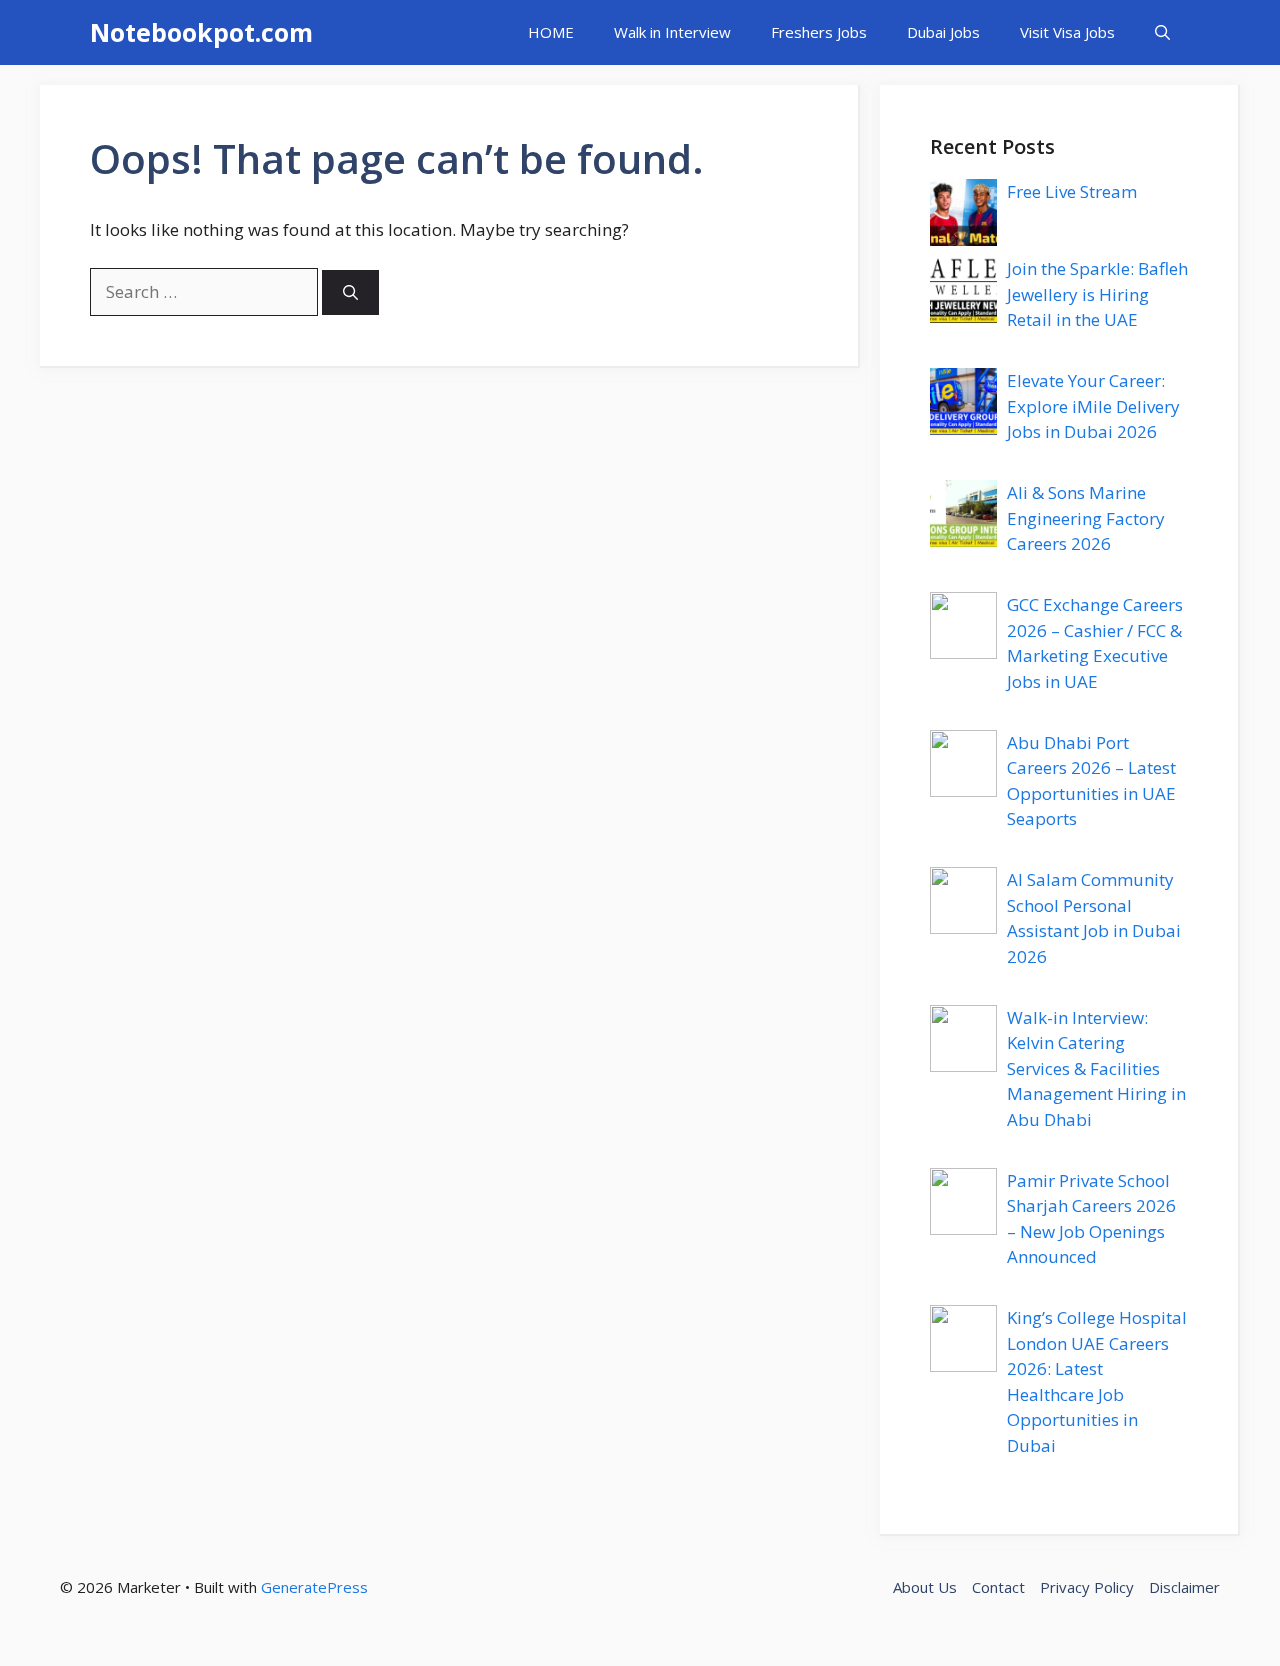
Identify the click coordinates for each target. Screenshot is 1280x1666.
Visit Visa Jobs (1067, 32)
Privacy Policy (1087, 1587)
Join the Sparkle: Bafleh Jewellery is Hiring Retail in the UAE (1097, 294)
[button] (1162, 32)
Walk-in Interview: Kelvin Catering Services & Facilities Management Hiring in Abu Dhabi (1096, 1068)
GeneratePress (314, 1587)
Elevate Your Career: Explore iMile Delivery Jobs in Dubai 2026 (1093, 406)
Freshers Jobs (819, 32)
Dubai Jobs (943, 32)
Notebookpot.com (201, 32)
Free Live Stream (1072, 191)
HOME (551, 32)
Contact (998, 1587)
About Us (925, 1587)
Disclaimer (1184, 1587)
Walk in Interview (672, 32)
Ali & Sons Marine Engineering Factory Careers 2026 (1086, 518)
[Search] (350, 292)
